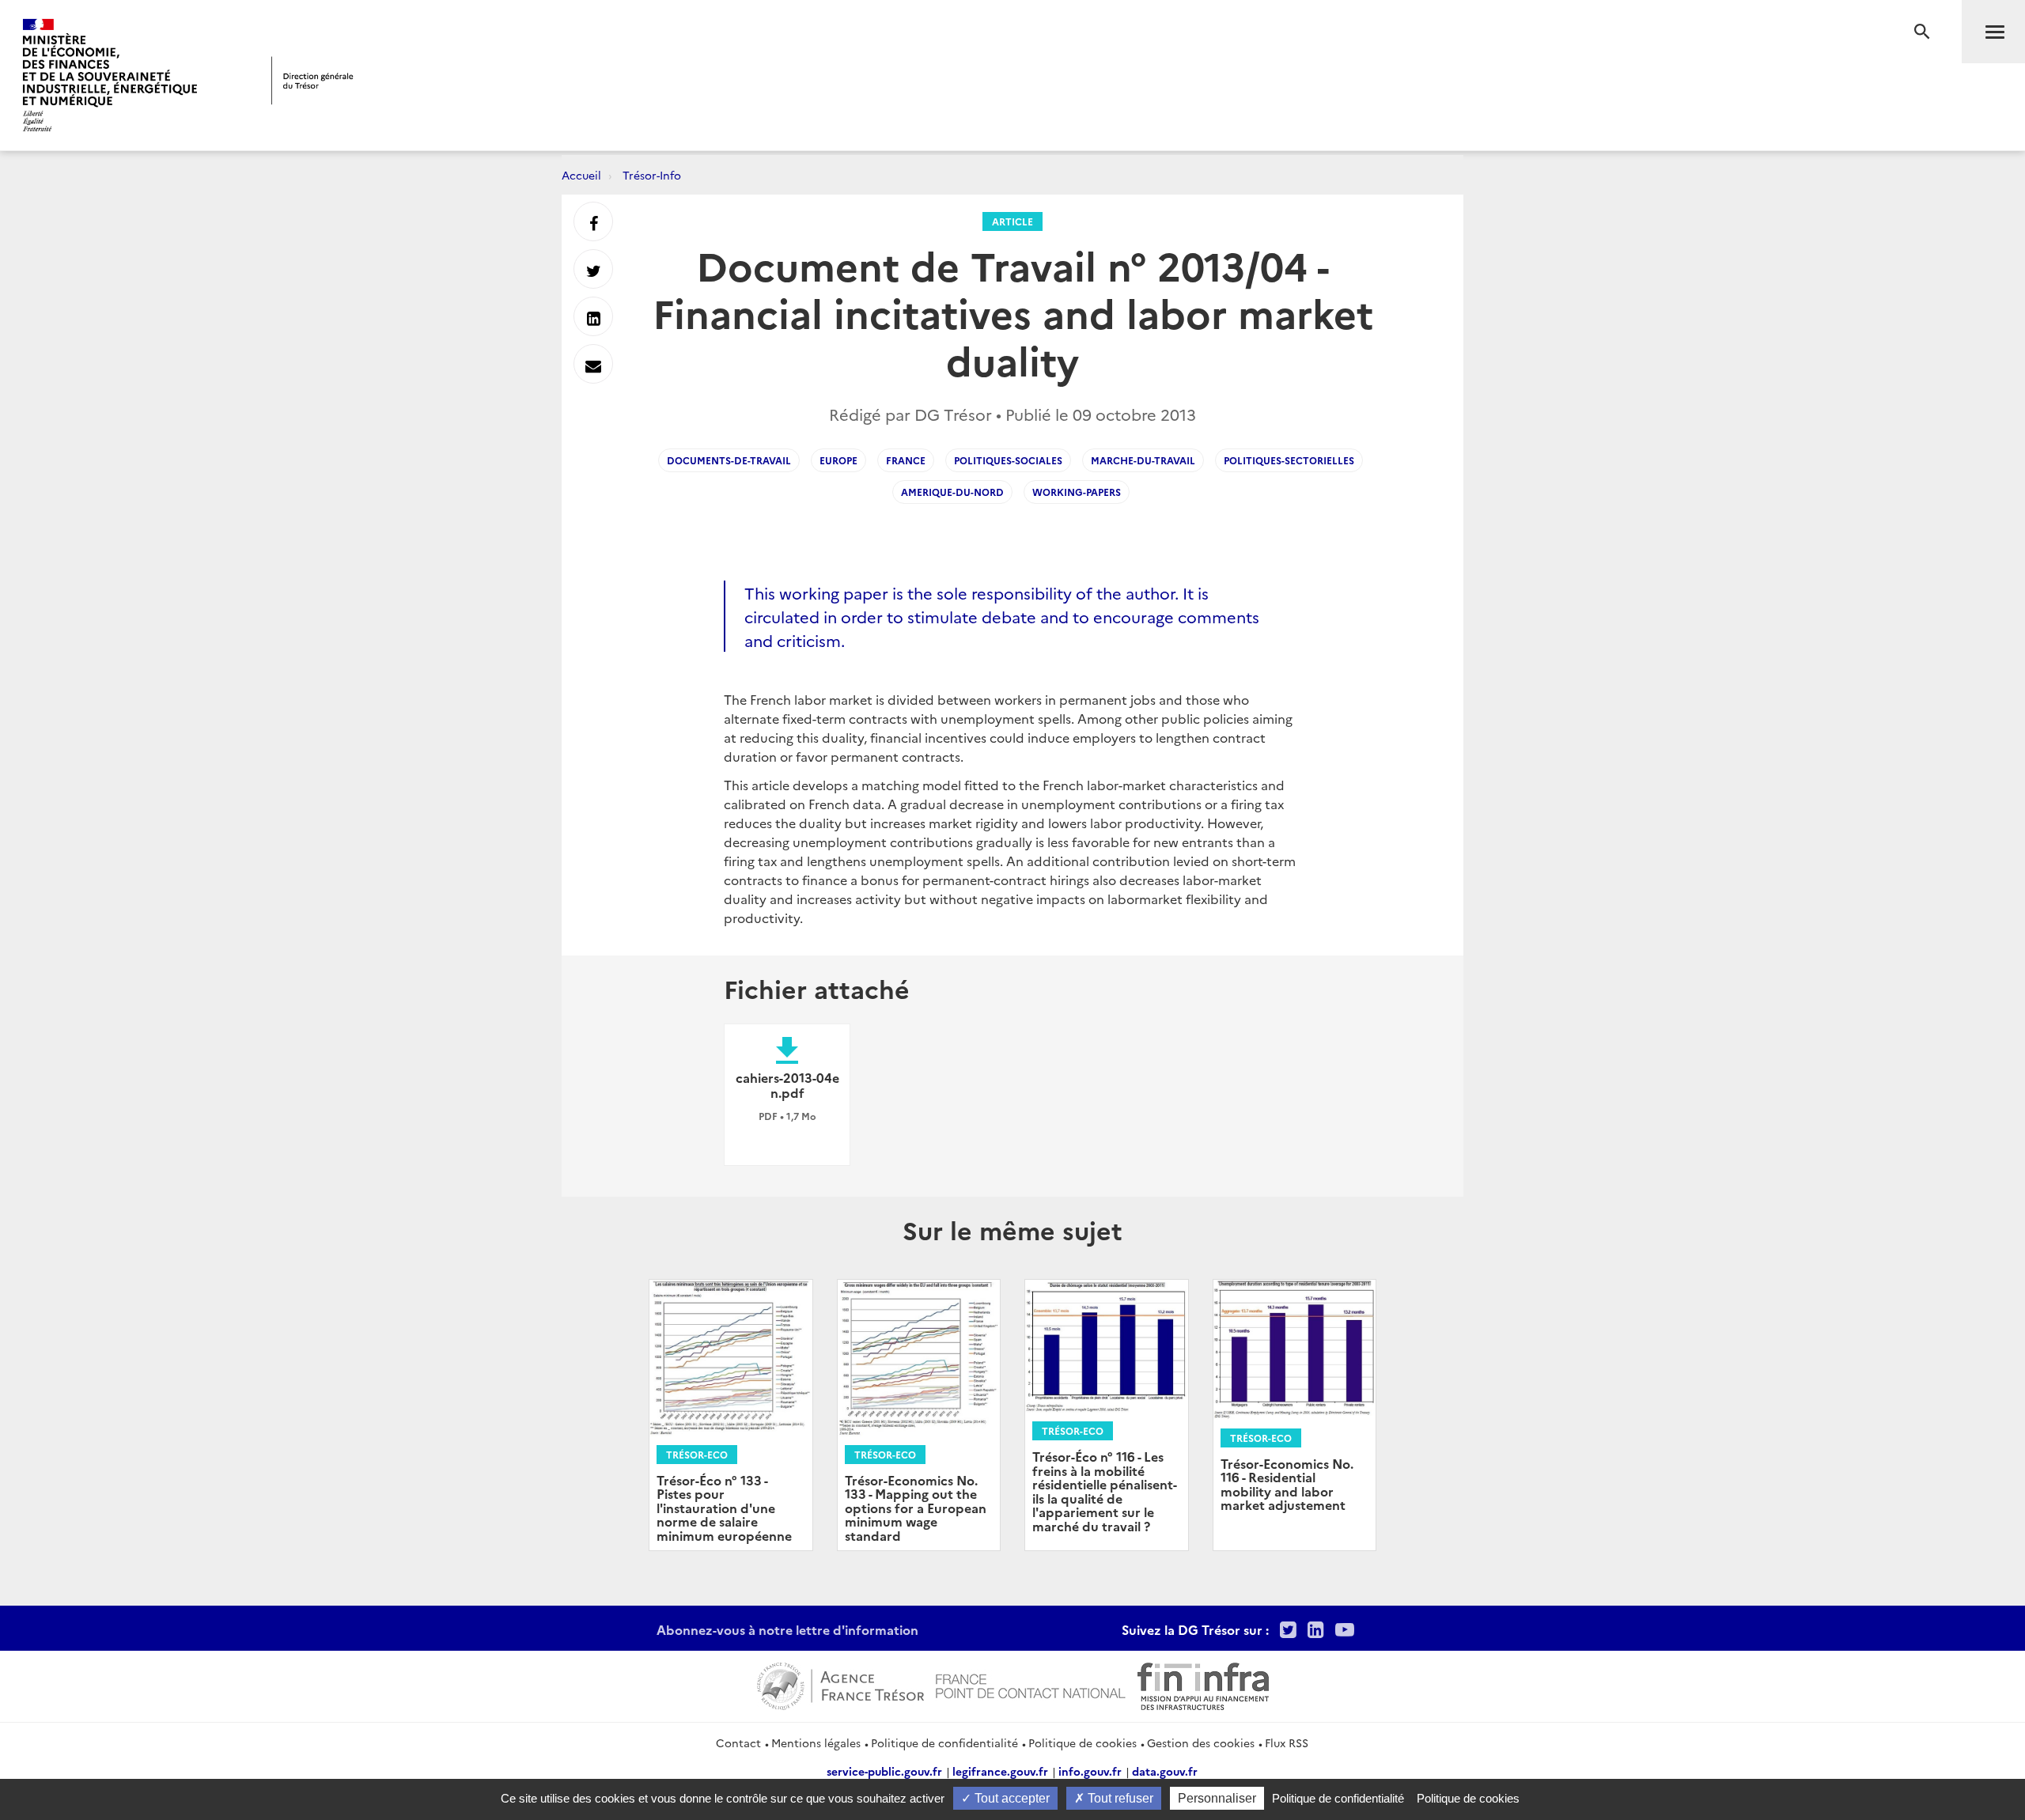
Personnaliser (1217, 1798)
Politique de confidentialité (944, 1742)
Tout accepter (1011, 1798)
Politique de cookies (1083, 1742)
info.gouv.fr (1090, 1771)
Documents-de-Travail (729, 460)
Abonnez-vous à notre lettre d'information (787, 1629)
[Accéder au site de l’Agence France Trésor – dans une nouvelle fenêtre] (840, 1684)
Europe (838, 460)
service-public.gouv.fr (884, 1771)
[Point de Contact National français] (1031, 1684)
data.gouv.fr (1165, 1771)
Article (1012, 221)
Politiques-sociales (1008, 460)
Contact (738, 1742)
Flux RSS (1287, 1742)
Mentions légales (816, 1742)
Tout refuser (1119, 1798)
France (906, 460)
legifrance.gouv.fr (1000, 1771)
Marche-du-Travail (1143, 460)
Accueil (581, 175)
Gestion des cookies (1201, 1742)
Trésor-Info (652, 175)
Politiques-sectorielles (1289, 460)
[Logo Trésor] (312, 80)
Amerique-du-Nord (952, 492)
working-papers (1077, 492)
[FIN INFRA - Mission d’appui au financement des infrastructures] (1203, 1684)
